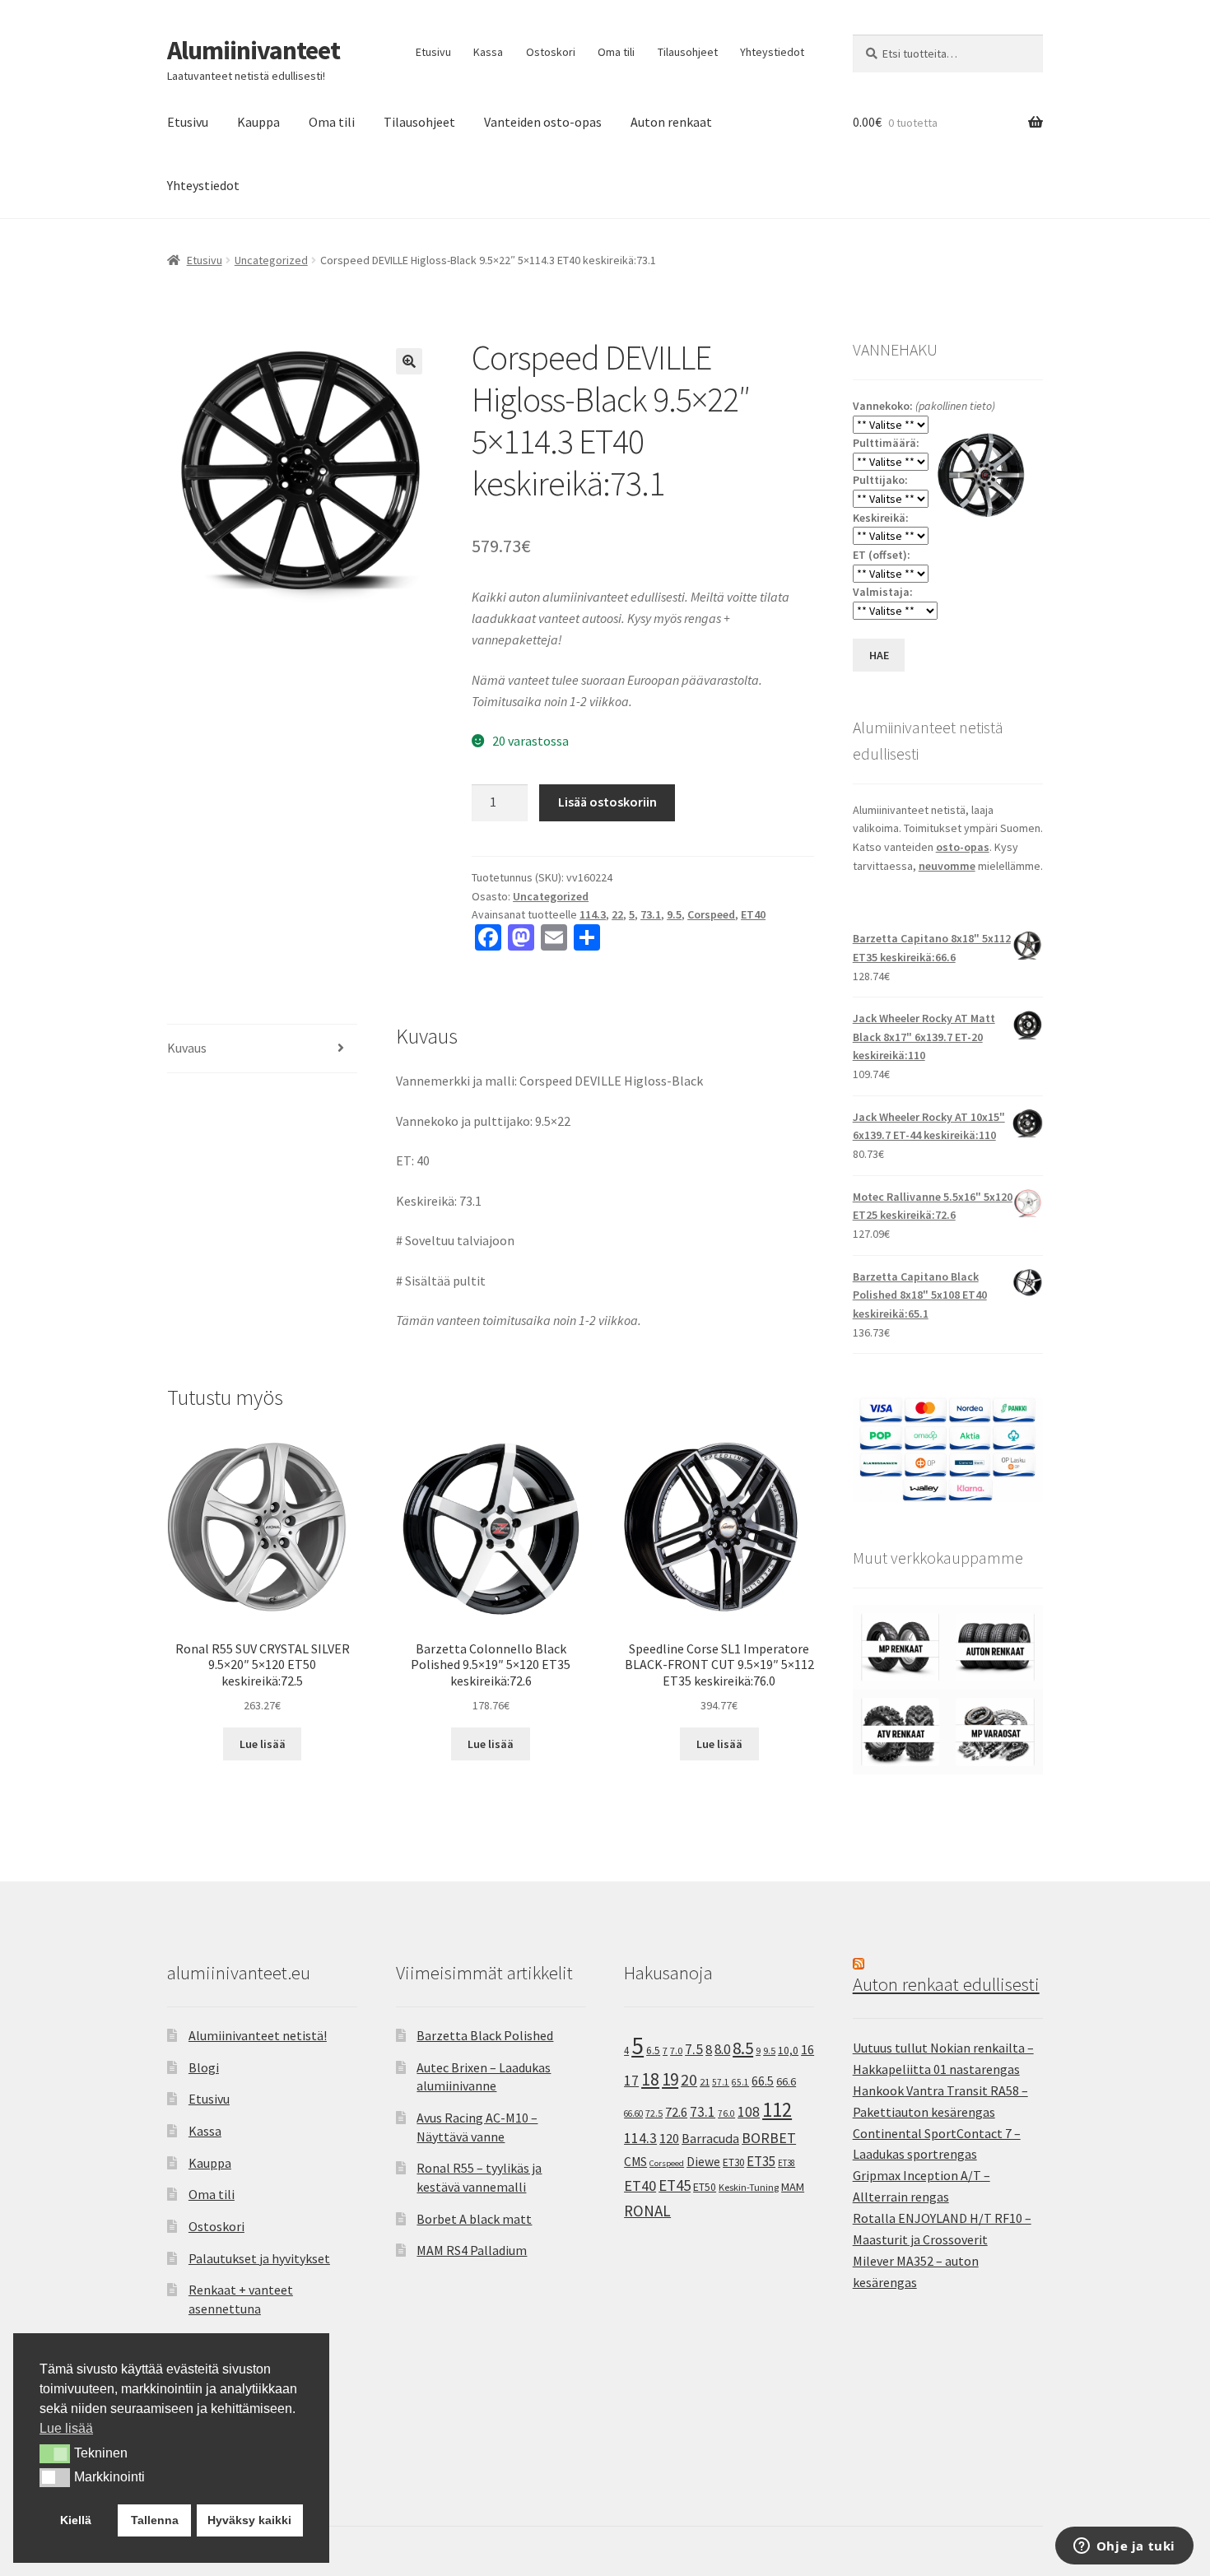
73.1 (651, 914)
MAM (793, 2187)
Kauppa (258, 122)
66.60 (633, 2113)
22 (617, 914)
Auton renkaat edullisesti (946, 1984)
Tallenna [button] (155, 2520)
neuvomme (947, 866)
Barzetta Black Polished (485, 2035)
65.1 (740, 2082)
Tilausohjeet (688, 52)
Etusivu (433, 52)
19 (670, 2079)
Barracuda (710, 2138)
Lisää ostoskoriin (607, 802)
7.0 (676, 2051)
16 (807, 2049)
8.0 (722, 2049)
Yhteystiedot (772, 52)
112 (777, 2110)
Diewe (703, 2162)
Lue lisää (263, 1744)
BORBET (769, 2138)
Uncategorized (271, 260)
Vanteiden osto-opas (543, 122)
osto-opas (963, 847)
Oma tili (616, 52)
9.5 (674, 914)
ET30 (733, 2162)
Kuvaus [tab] (187, 1048)
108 (749, 2112)
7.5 (694, 2049)
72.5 (654, 2113)
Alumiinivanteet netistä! (258, 2035)
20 (689, 2080)
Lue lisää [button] (66, 2428)
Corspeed (711, 914)
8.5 (743, 2048)
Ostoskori (551, 52)
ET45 (675, 2185)
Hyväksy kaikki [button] (249, 2520)
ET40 (753, 914)
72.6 (676, 2112)
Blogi (204, 2067)
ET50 (705, 2187)
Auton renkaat (671, 122)
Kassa (488, 52)
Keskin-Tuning (749, 2187)
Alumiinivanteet (254, 50)
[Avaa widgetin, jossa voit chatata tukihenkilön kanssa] (1124, 2547)
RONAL (647, 2211)
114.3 (593, 914)
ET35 (761, 2161)
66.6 (786, 2081)
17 (631, 2080)
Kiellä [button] (76, 2520)
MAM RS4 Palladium (472, 2250)
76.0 (726, 2113)
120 (669, 2139)
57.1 (721, 2082)
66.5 (763, 2081)
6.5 (653, 2051)
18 (650, 2079)
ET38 (786, 2163)
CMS (635, 2162)
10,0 (788, 2050)
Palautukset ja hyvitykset (259, 2258)
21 (705, 2082)
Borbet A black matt (474, 2219)
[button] (409, 361)
